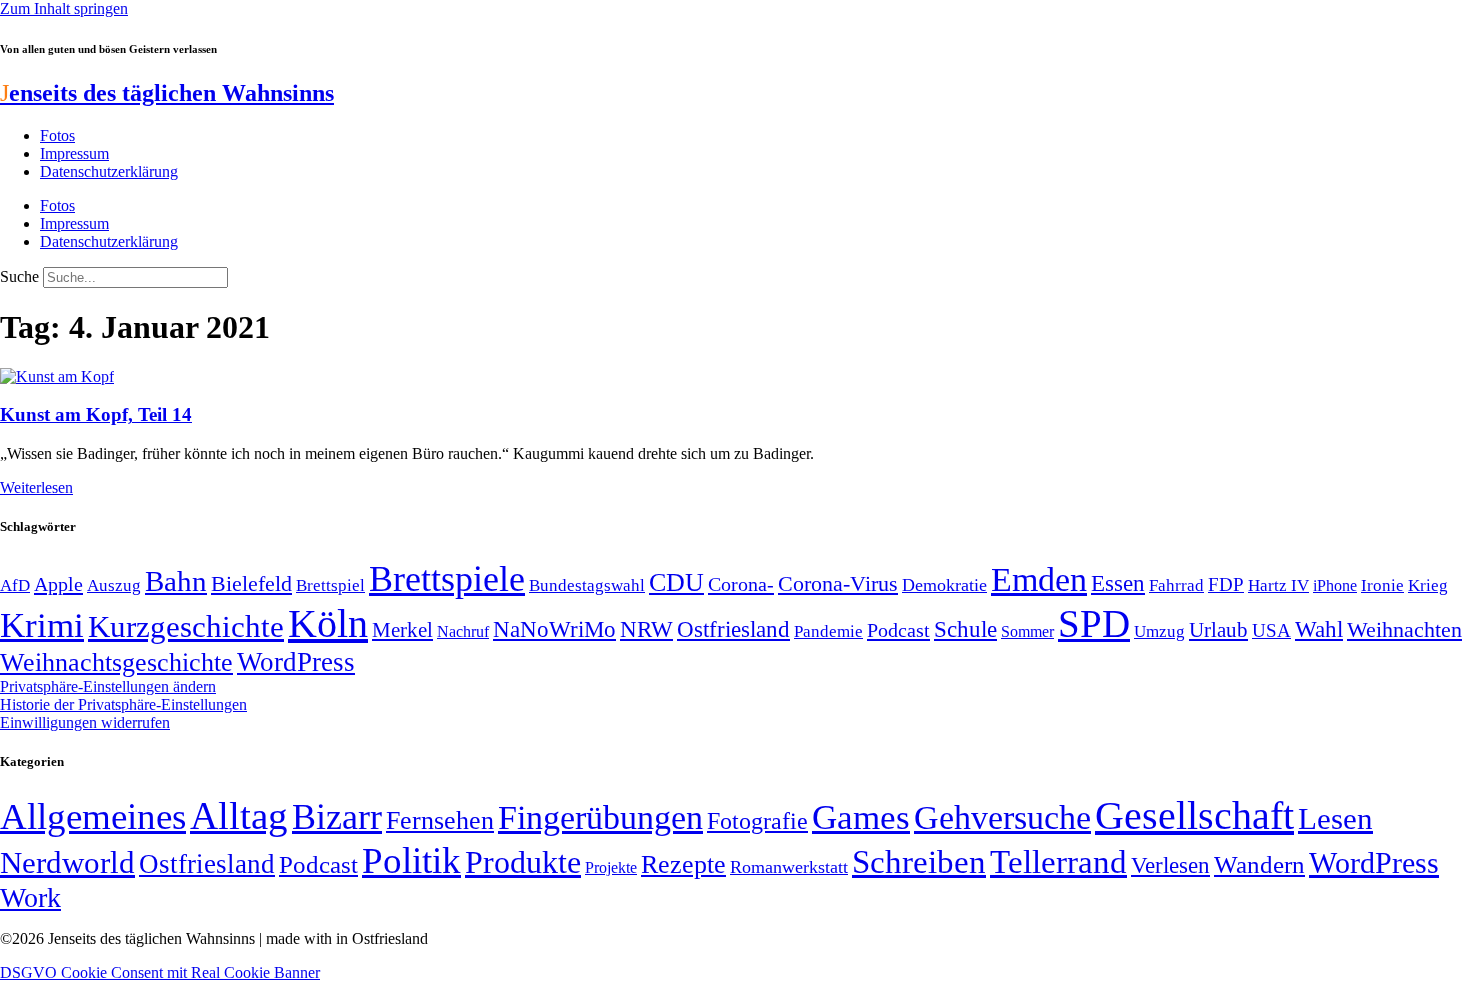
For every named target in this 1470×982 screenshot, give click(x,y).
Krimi (42, 625)
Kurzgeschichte (186, 626)
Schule (965, 629)
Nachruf (463, 631)
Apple (58, 584)
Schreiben (919, 862)
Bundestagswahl (587, 585)
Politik (411, 860)
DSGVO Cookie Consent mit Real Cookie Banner (160, 972)
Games (861, 817)
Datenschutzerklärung (109, 171)
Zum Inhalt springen (64, 8)
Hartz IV (1278, 585)
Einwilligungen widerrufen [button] (85, 722)
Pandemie (828, 631)
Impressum (74, 153)
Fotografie (757, 821)
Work (30, 897)
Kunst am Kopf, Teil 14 (96, 414)
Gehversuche (1002, 817)
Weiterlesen (36, 487)
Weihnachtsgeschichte (116, 662)
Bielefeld (251, 583)
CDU (676, 582)
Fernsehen (440, 820)
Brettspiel (330, 585)
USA (1271, 630)
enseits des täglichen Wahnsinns (167, 93)
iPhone (1335, 586)
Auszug (114, 585)
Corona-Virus (838, 583)
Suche (19, 276)
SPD (1094, 623)
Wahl (1319, 629)
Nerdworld (67, 862)
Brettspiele (447, 579)
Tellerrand (1058, 862)
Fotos (57, 135)
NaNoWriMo (554, 629)
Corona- (741, 584)
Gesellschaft (1194, 815)
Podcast (898, 630)
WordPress (296, 662)
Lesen (1335, 818)
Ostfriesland (733, 629)
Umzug (1159, 631)
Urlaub (1218, 630)
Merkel (402, 630)
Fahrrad (1176, 585)
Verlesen (1170, 865)
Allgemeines (93, 816)
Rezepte (683, 864)
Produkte (523, 862)
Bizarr (337, 817)
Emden (1039, 579)
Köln (328, 623)
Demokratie (944, 585)
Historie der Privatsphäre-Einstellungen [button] (123, 704)
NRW (646, 629)
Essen (1118, 583)
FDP (1226, 584)
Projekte (611, 867)
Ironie (1382, 585)
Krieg (1428, 585)
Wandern (1259, 864)
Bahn (176, 581)
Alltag (239, 815)
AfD (15, 585)
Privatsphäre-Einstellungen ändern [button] (108, 686)
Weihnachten (1404, 629)
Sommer (1027, 631)
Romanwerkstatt (789, 867)
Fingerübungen (600, 817)
